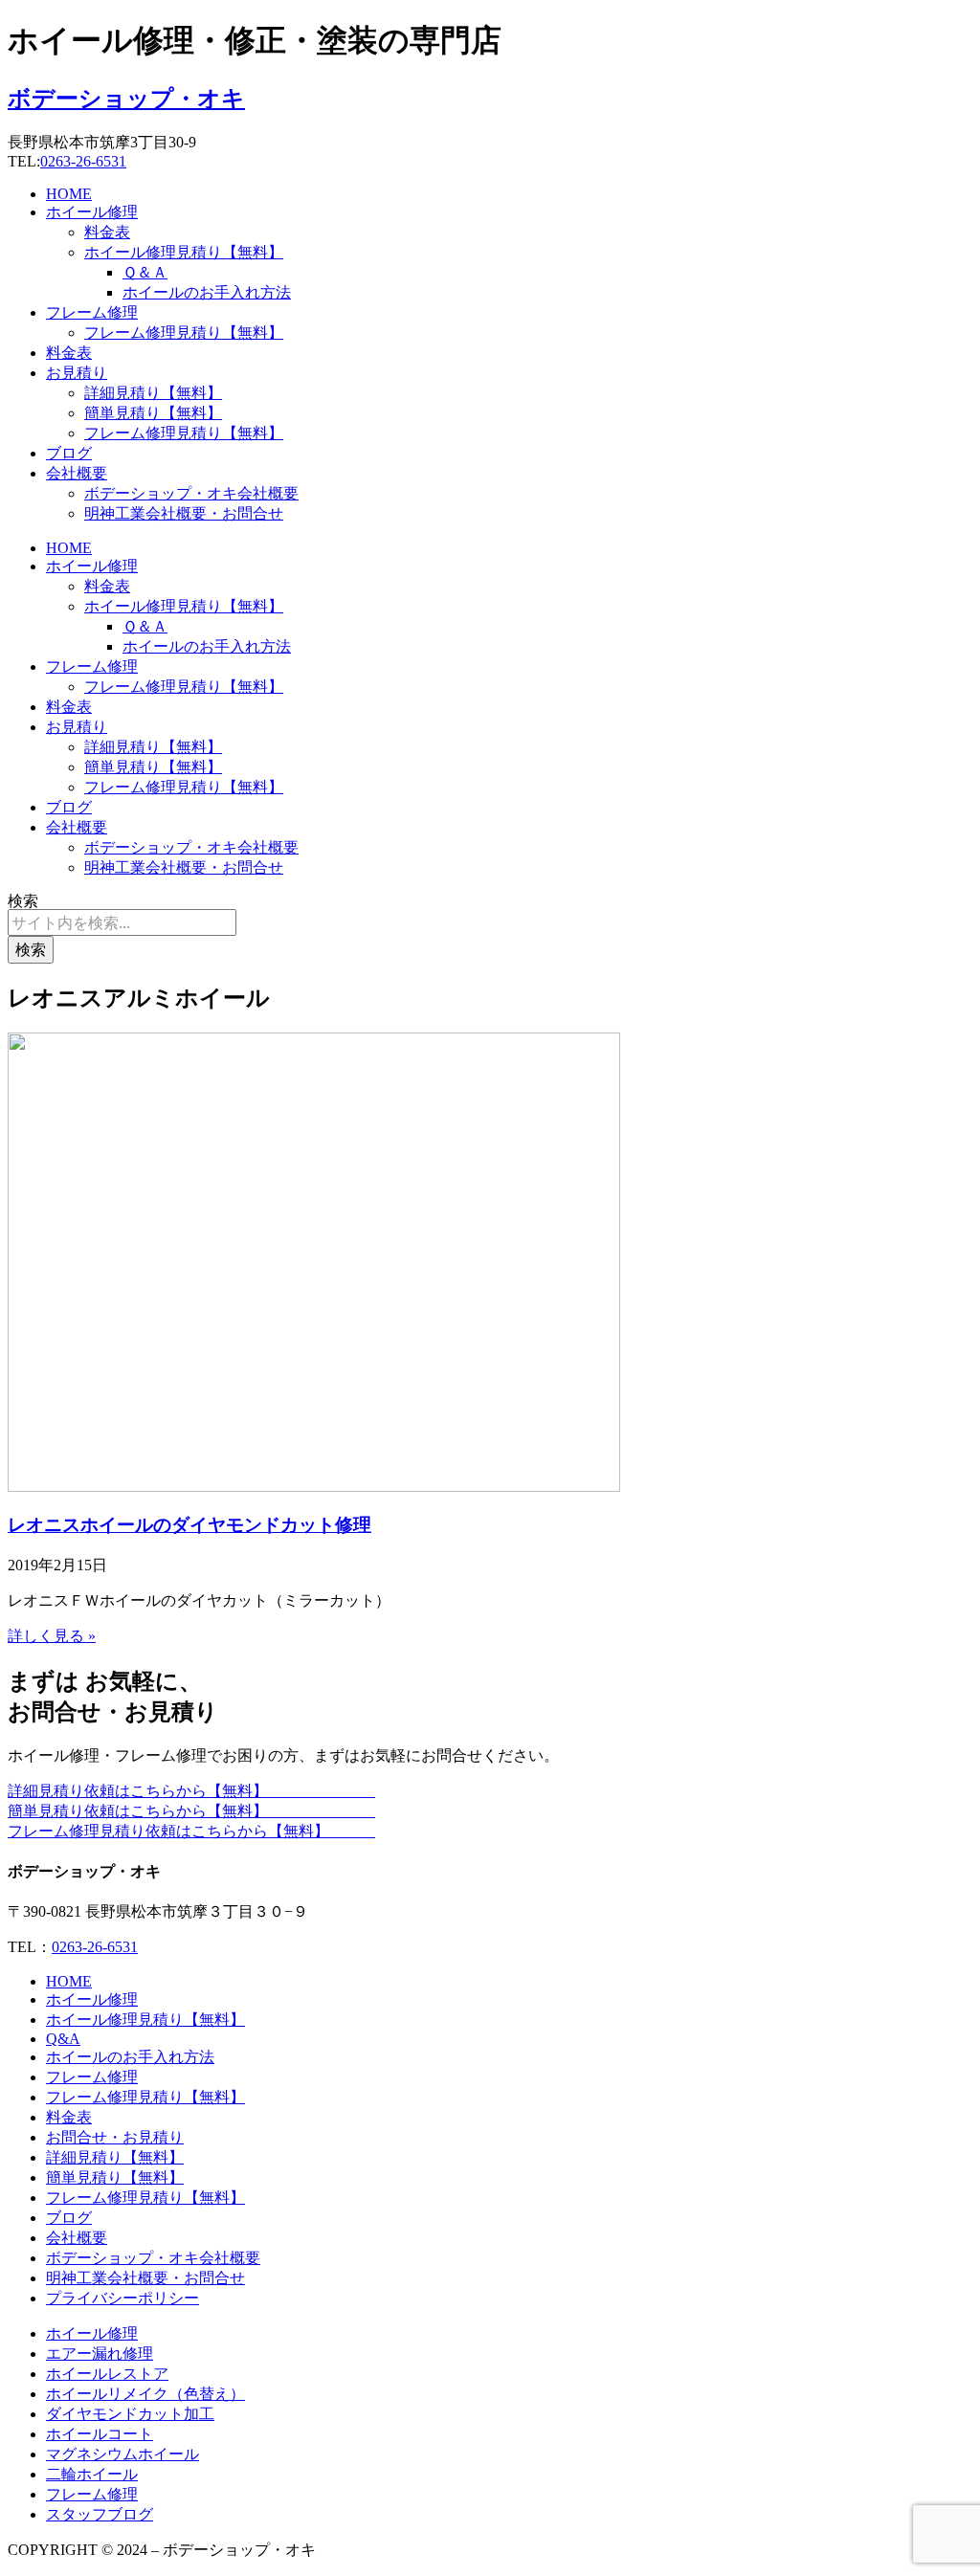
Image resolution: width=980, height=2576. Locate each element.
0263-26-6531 (83, 161)
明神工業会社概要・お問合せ (184, 513)
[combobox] (122, 922)
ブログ (69, 453)
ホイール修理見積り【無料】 (184, 252)
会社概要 (77, 473)
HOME (69, 194)
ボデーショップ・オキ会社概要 (191, 493)
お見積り (77, 373)
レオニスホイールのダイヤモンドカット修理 (189, 1525)
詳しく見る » (52, 1636)
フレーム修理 (92, 312)
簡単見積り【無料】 (153, 413)
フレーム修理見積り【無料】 (184, 333)
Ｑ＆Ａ (145, 272)
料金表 (107, 232)
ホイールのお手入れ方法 (207, 292)
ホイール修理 (92, 212)
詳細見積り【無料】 (153, 393)
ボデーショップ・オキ (126, 99)
